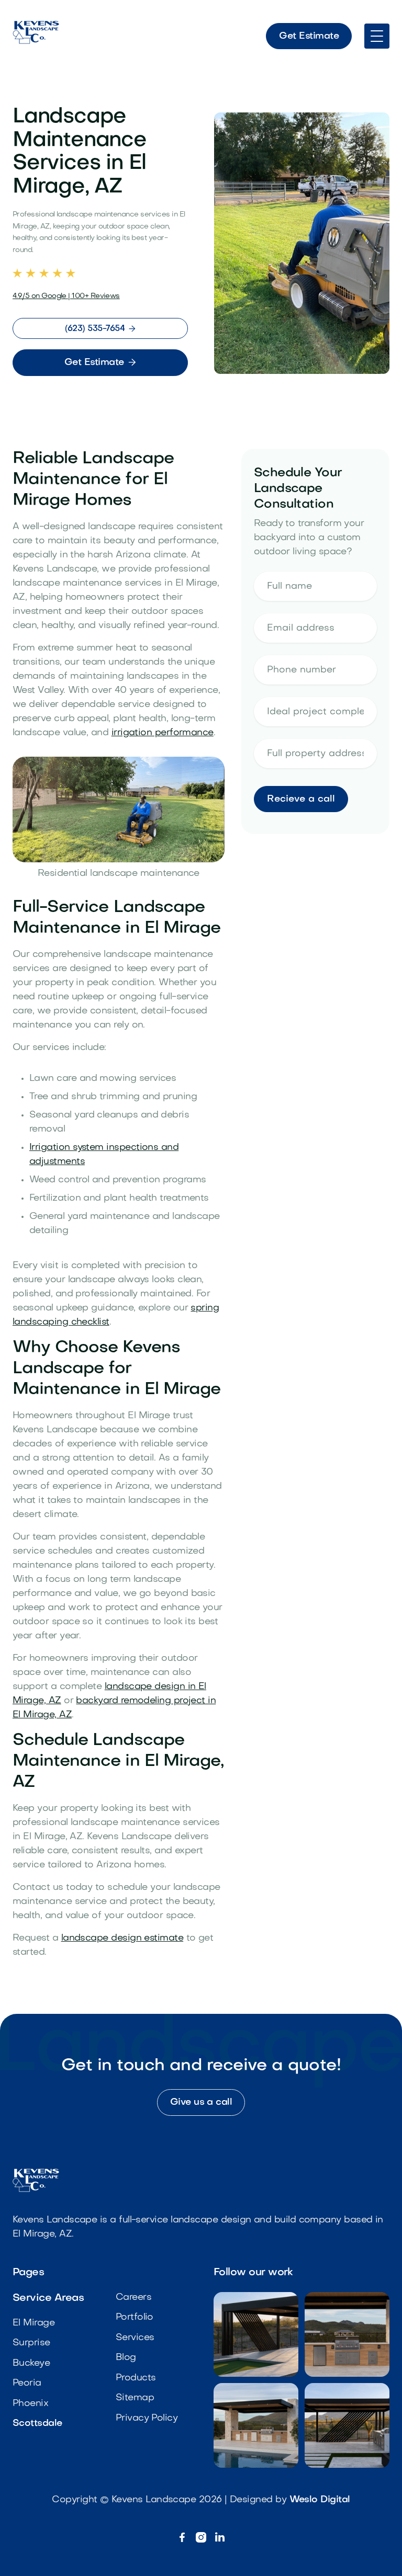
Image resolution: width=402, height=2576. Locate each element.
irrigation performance (163, 733)
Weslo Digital (320, 2500)
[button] (377, 36)
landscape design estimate (122, 1938)
